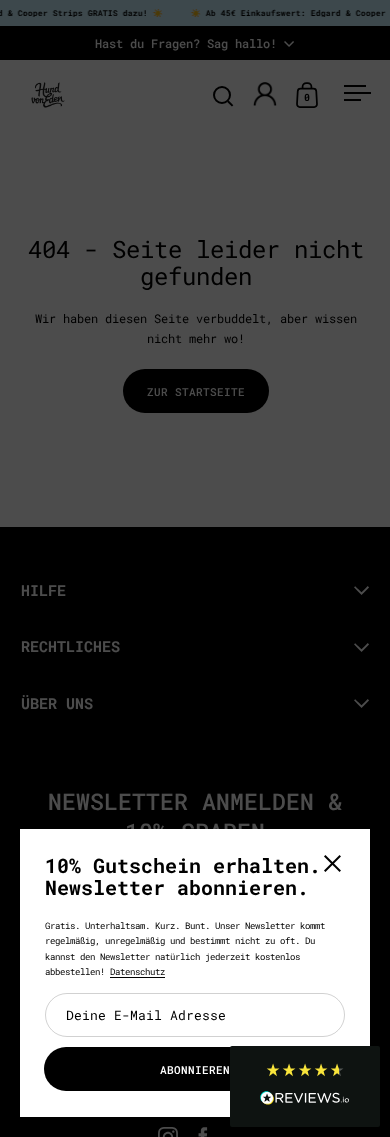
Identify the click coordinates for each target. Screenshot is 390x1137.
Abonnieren (195, 1069)
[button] (305, 1086)
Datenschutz (137, 971)
